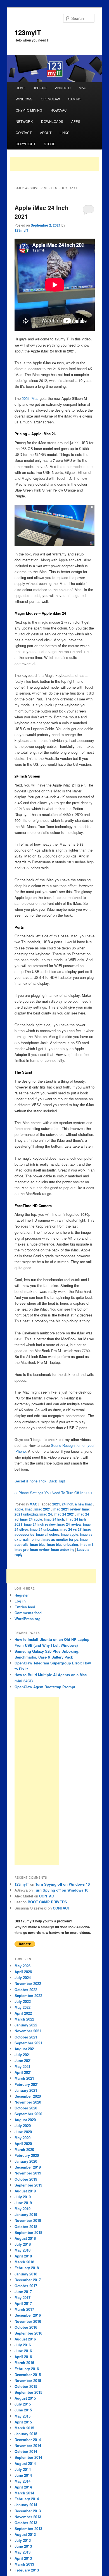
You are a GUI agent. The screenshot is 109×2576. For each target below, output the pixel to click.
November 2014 (28, 2445)
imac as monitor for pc (60, 1539)
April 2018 (23, 2256)
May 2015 (22, 2416)
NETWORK (24, 121)
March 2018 (24, 2262)
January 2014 (26, 2505)
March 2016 (24, 2362)
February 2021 (27, 2084)
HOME (21, 88)
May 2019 (22, 2209)
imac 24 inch (54, 1519)
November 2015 (28, 2380)
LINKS (64, 132)
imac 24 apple (31, 1519)
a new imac (84, 1504)
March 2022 (24, 2019)
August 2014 (25, 2463)
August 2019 (25, 2191)
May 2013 (22, 2552)
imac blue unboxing (63, 1544)
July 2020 (23, 2126)
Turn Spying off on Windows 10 (62, 1884)
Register (22, 1595)
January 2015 (26, 2434)
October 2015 (26, 2386)
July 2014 (23, 2469)
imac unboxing (63, 1549)
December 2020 (28, 2096)
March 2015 (24, 2428)
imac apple (70, 1534)
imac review (40, 1549)
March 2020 (24, 2149)
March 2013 (24, 2564)
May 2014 (22, 2481)
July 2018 (23, 2244)
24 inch (67, 1504)
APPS (76, 121)
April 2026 (23, 1972)
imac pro (22, 1549)
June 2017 (23, 2292)
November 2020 (28, 2102)
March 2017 (24, 2309)
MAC (83, 88)
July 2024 (23, 1977)
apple (19, 1509)
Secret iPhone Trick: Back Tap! (40, 1481)
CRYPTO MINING (29, 110)
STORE (50, 144)
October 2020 (26, 2108)
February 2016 (27, 2369)
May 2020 (22, 2138)
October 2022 (26, 1990)
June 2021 (23, 2060)
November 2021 (28, 2031)
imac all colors (48, 1534)
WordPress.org (28, 1619)
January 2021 (26, 2090)
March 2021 (24, 2078)
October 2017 (26, 2286)
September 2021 (28, 2043)
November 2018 (28, 2220)
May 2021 (22, 2066)
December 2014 (28, 2440)
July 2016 (23, 2345)
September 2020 (28, 2114)
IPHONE (41, 88)
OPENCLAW (50, 99)
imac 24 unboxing (44, 1529)
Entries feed (25, 1607)
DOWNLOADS (52, 121)
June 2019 (23, 2203)
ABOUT (46, 132)
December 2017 (28, 2280)
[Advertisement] (54, 164)
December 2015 (28, 2375)
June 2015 (23, 2410)
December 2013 (28, 2511)
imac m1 (87, 1544)
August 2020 (25, 2120)
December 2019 (28, 2167)
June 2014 (23, 2475)
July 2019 (23, 2197)
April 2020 (23, 2143)
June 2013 (23, 2546)
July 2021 (23, 2055)
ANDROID (63, 88)
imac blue (38, 1544)
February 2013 (27, 2570)
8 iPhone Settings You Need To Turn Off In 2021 (53, 1493)
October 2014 (26, 2451)
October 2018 (26, 2226)
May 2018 (22, 2250)
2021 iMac (30, 398)
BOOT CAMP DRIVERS (47, 1902)
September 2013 (28, 2528)
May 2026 (22, 1966)
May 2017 (22, 2297)
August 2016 (25, 2339)
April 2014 (23, 2487)
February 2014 (27, 2499)
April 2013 (23, 2558)
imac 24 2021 (64, 1514)
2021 (56, 1504)
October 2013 (26, 2523)
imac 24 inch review (40, 1524)
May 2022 (22, 2007)
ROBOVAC (59, 110)
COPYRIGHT (26, 144)
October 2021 (26, 2037)
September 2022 (28, 1995)
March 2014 (24, 2493)
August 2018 (25, 2238)
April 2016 (23, 2357)
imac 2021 (43, 1509)
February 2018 (27, 2268)
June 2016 (23, 2351)
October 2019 (26, 2179)
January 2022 (26, 2025)
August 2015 (25, 2398)
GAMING (75, 99)
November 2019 (28, 2173)
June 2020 (23, 2132)
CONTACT (24, 132)
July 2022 (23, 2001)
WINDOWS (24, 99)
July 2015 (23, 2404)
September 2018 (28, 2232)
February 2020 (27, 2155)
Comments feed (28, 1613)
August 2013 (25, 2534)
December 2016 (28, 2315)
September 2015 (28, 2392)
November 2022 (28, 1983)
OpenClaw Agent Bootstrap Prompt (45, 1687)
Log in (20, 1601)
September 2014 (28, 2457)
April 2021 (23, 2072)
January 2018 (26, 2274)
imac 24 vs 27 (71, 1529)
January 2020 (26, 2161)
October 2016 (26, 2327)
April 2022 (23, 2013)
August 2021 (25, 2049)
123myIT (28, 32)
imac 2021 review (67, 1509)
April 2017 (23, 2303)
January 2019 (26, 2214)
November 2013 (28, 2517)
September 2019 (28, 2185)
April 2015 (23, 2422)
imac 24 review (69, 1524)
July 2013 (23, 2540)
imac (29, 1509)
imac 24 (46, 1514)
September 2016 (28, 2333)
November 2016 (28, 2321)
